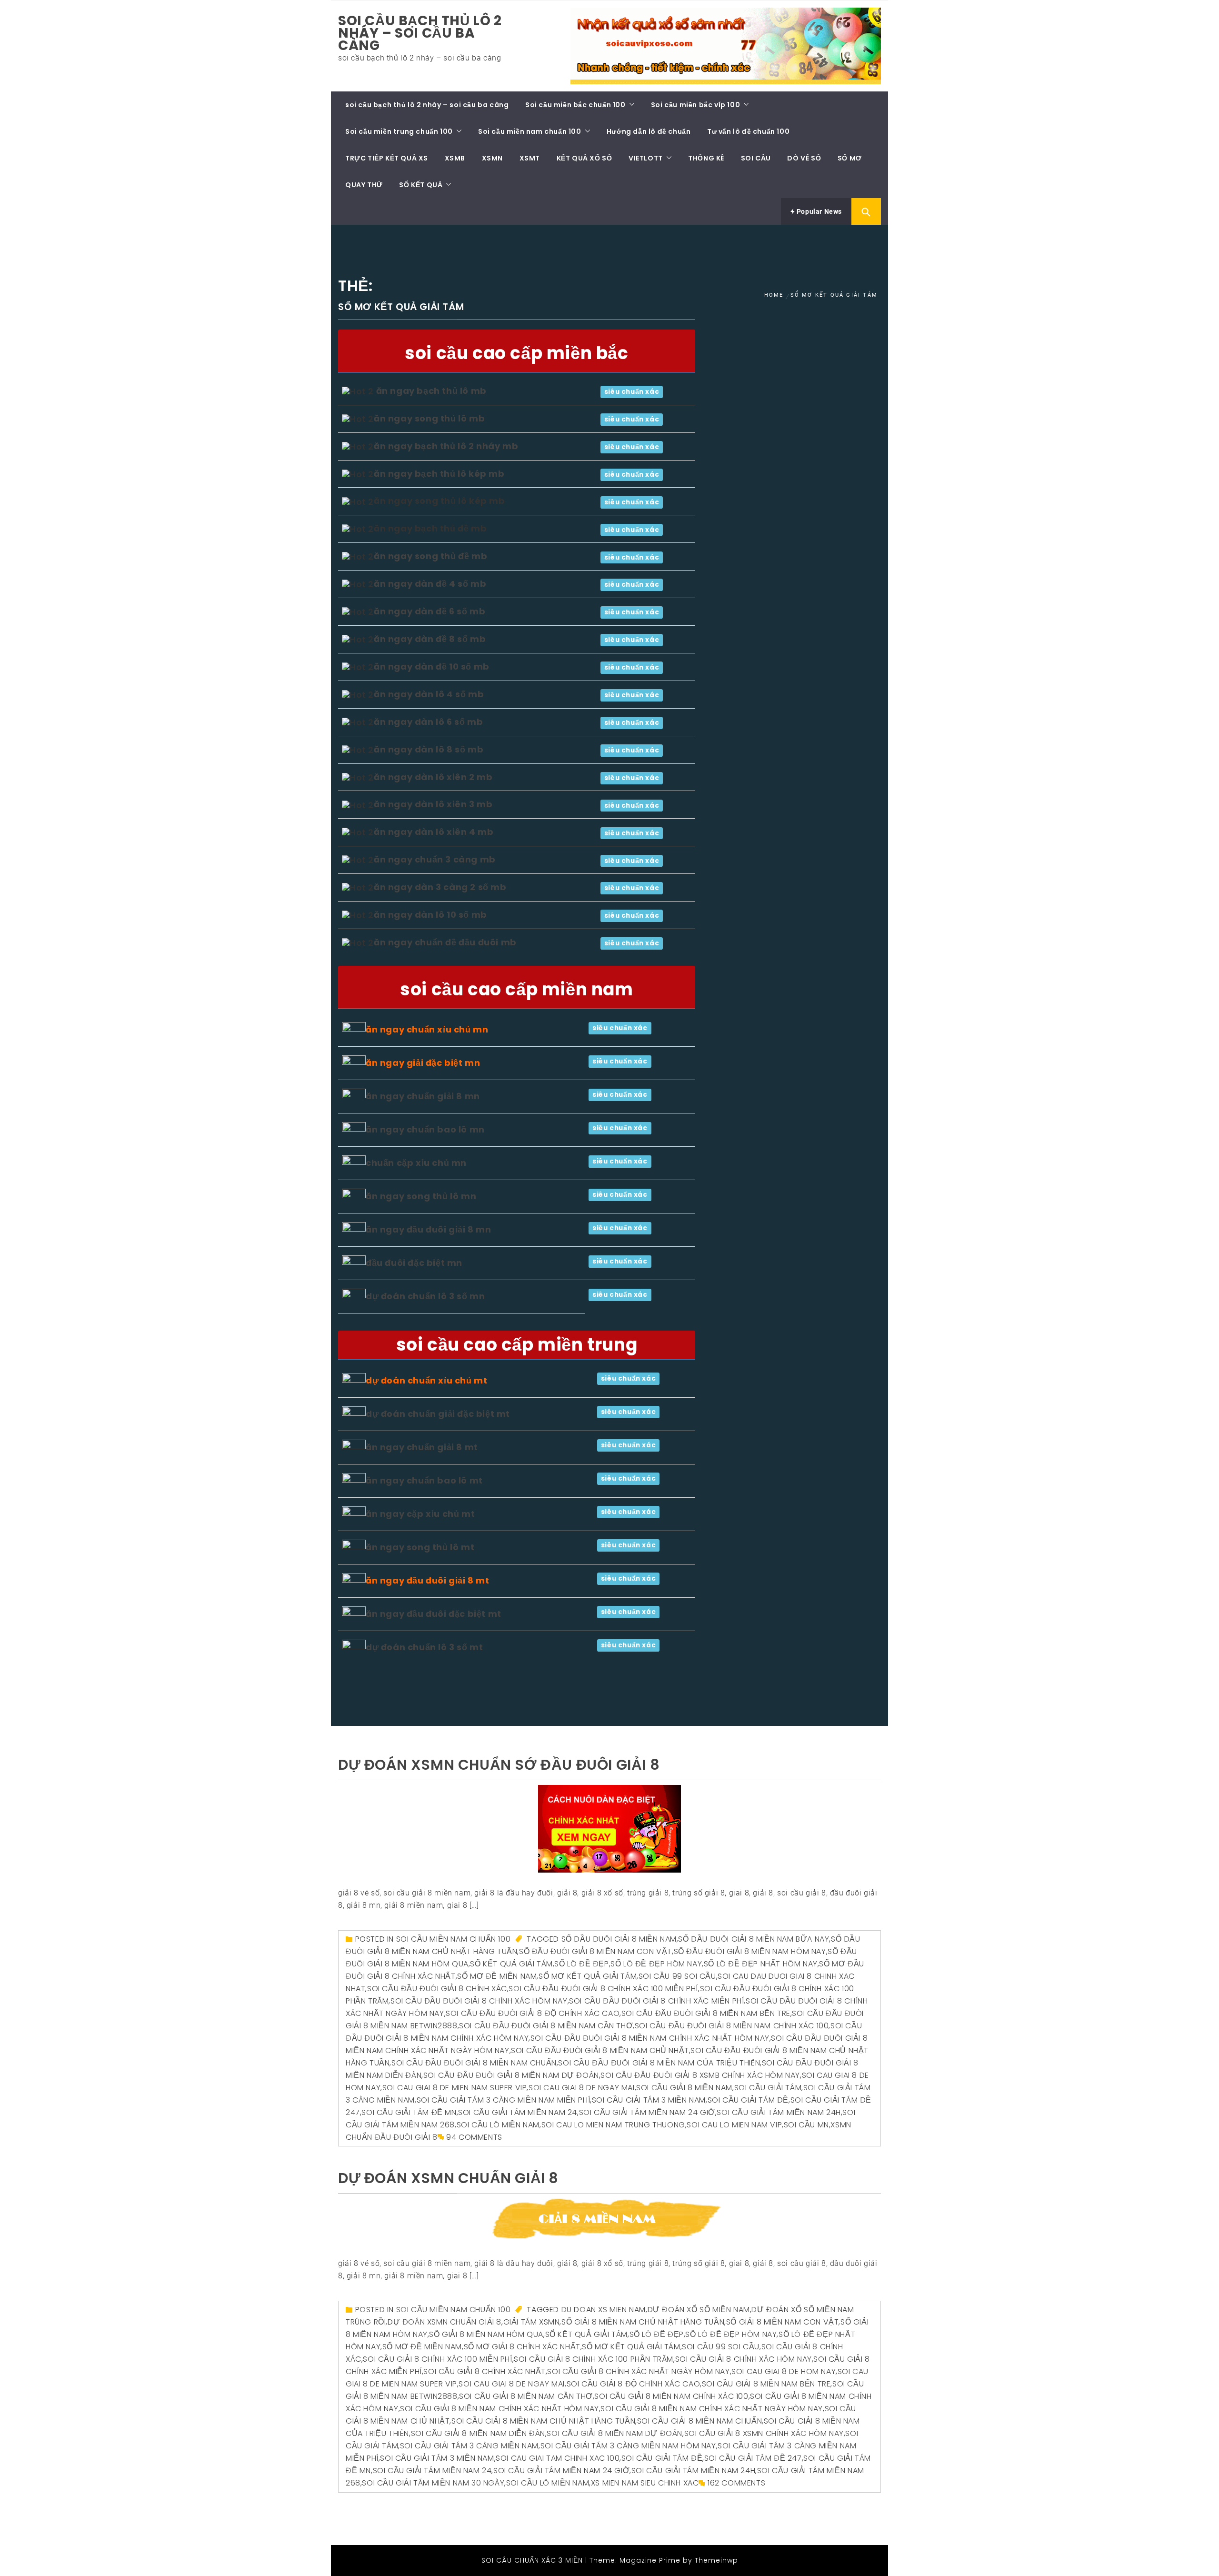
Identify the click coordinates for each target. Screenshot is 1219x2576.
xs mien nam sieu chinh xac (645, 2483)
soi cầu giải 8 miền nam (684, 2088)
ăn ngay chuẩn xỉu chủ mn (427, 1029)
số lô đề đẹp (581, 1964)
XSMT (530, 158)
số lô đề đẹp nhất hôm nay (761, 1964)
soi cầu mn (806, 2125)
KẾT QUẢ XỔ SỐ (585, 158)
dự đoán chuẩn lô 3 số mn (425, 1296)
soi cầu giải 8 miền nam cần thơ (526, 2396)
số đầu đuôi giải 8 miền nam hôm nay (750, 1951)
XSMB (455, 158)
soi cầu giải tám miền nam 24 (518, 2112)
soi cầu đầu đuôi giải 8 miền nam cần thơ (546, 2026)
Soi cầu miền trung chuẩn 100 (399, 131)
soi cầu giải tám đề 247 (753, 2458)
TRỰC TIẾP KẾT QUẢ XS (387, 158)
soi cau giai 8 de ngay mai (582, 2088)
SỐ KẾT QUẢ (421, 185)
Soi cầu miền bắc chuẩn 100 (575, 105)
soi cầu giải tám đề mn (409, 2112)
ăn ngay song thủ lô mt (420, 1547)
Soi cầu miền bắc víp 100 (695, 105)
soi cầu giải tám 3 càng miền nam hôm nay (628, 2446)
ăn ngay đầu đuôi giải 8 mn (429, 1229)
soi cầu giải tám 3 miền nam (649, 2100)
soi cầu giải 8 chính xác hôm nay (744, 2359)
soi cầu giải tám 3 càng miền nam (469, 2446)
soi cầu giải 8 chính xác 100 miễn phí (437, 2359)
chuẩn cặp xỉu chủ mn (416, 1163)
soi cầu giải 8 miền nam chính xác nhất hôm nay (500, 2409)
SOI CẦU (756, 158)
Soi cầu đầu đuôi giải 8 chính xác (437, 1989)
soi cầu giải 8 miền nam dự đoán (614, 2433)
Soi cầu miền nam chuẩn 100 (530, 131)
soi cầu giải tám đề (748, 2100)
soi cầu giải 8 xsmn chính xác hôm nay (764, 2433)
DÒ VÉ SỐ (804, 158)
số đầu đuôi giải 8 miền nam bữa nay (754, 1939)
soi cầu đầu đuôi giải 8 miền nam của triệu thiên (659, 2063)
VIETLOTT (646, 158)
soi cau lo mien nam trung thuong (613, 2125)
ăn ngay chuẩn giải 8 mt (422, 1447)
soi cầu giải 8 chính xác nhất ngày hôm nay (638, 2371)
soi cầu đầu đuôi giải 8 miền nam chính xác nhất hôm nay (650, 2038)
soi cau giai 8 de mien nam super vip (455, 2088)
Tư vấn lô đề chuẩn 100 (748, 131)
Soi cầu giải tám (768, 2088)
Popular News (818, 211)
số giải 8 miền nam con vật (783, 2322)
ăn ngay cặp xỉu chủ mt (420, 1514)
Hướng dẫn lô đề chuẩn (649, 131)
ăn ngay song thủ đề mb (430, 556)
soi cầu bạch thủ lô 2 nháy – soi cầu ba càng (420, 33)
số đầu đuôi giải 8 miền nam (619, 1939)
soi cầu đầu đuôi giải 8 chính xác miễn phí (656, 2001)
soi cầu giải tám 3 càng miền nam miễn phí (504, 2100)
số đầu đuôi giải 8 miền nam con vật (595, 1951)
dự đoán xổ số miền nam (699, 2310)
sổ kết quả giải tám (511, 1964)
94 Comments (474, 2137)
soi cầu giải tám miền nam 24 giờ (647, 2112)
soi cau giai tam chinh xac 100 (558, 2458)
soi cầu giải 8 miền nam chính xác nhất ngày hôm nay (712, 2409)
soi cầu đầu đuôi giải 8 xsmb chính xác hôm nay (700, 2075)
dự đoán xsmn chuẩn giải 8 (448, 2178)
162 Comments (736, 2483)
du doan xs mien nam (604, 2310)
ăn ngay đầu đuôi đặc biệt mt (434, 1614)
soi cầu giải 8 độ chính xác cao (634, 2384)
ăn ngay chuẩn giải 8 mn (423, 1096)
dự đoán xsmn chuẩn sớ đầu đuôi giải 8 (499, 1765)
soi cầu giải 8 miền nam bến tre (766, 2384)
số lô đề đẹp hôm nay (656, 1964)
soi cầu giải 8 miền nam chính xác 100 (671, 2396)
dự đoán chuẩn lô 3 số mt (424, 1647)
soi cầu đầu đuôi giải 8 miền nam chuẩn (474, 2063)
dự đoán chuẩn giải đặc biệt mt (438, 1414)
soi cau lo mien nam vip (734, 2125)
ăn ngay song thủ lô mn (421, 1196)
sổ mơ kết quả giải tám (588, 1976)
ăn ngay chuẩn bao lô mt (424, 1480)
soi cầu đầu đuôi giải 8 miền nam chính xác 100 (732, 2026)
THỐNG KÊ (706, 158)
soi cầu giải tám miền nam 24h (779, 2112)
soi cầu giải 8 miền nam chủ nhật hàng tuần (543, 2421)
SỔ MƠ (850, 158)
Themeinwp (716, 2560)
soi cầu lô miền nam (498, 2125)
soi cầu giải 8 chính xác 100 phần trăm (594, 2359)
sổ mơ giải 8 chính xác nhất (522, 2347)
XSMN (492, 158)
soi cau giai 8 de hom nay (784, 2371)
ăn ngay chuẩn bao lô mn (425, 1129)
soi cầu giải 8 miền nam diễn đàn (478, 2433)
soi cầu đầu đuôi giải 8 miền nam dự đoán (511, 2075)
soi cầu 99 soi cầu (677, 1976)
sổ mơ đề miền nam (497, 1976)
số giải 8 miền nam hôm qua (486, 2334)
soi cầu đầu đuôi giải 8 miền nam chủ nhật (600, 2050)
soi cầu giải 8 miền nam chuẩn (699, 2421)
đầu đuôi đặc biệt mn (414, 1263)
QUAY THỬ (364, 185)
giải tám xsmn (532, 2322)
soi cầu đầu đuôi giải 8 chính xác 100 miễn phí (603, 1989)
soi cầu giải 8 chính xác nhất (484, 2371)
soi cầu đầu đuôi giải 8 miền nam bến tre (706, 2013)
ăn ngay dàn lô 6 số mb (428, 722)
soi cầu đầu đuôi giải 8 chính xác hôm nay (479, 2001)
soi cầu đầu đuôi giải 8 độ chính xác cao (533, 2013)
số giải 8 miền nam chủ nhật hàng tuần (643, 2322)
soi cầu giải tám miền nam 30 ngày (433, 2483)
